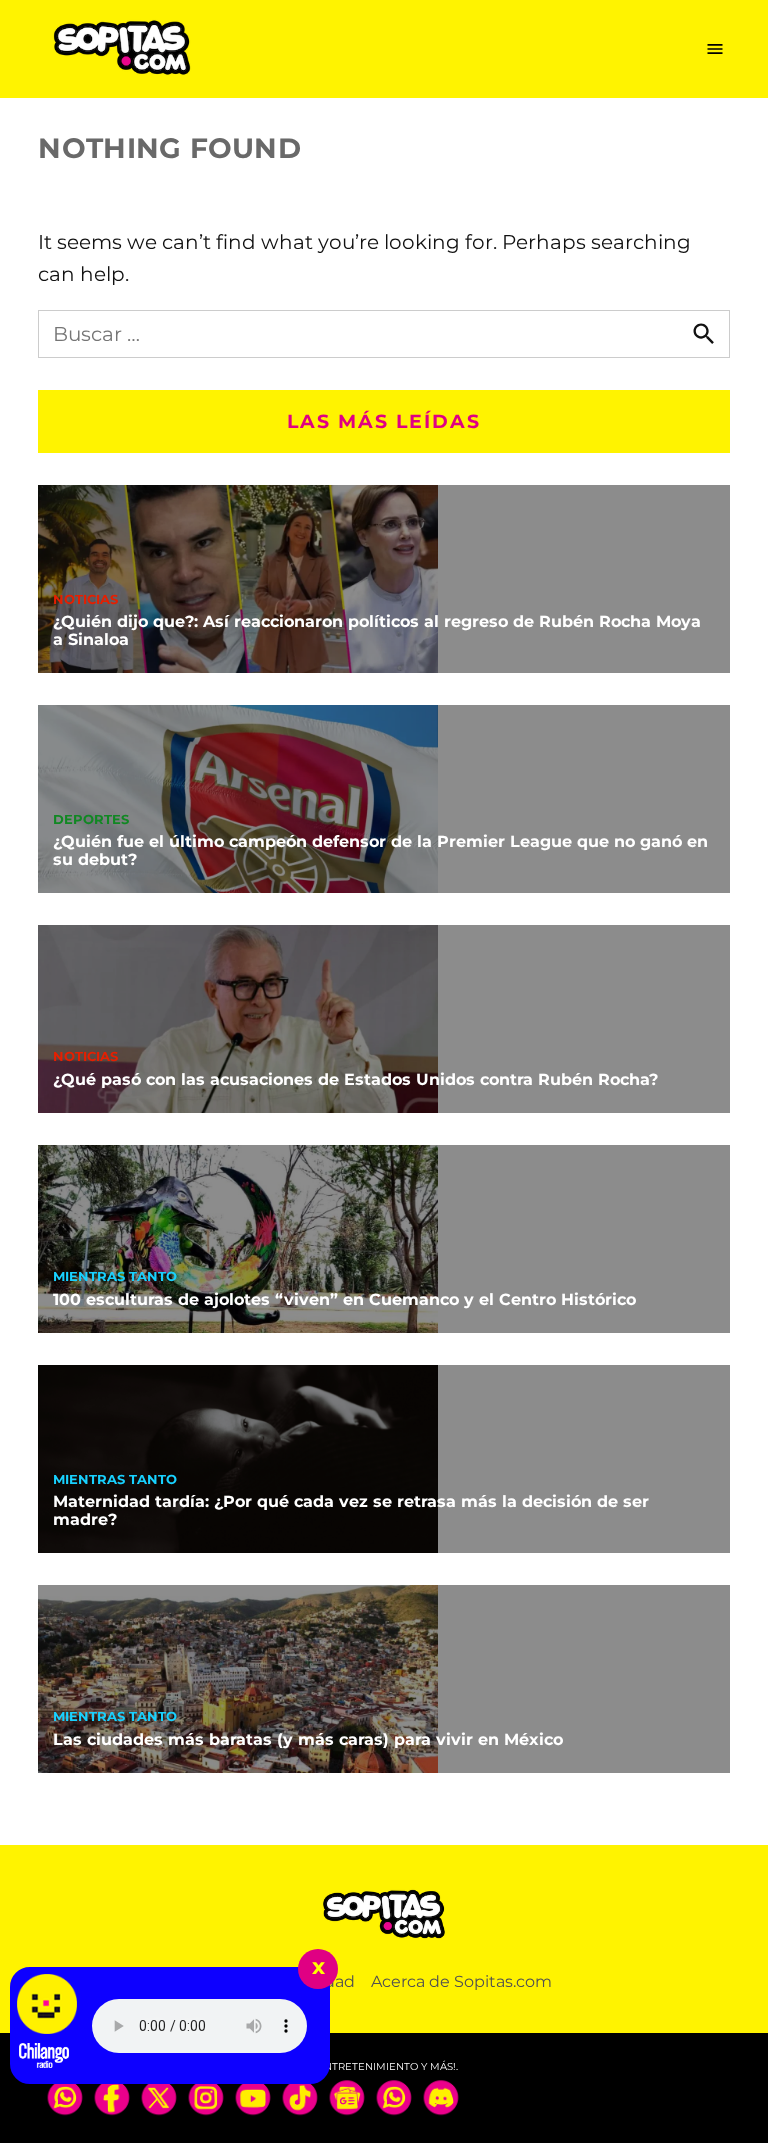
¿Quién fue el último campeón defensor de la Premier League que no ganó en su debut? (380, 850)
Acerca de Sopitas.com (461, 1981)
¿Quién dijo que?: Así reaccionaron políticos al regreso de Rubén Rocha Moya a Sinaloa (377, 630)
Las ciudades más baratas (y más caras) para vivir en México (308, 1739)
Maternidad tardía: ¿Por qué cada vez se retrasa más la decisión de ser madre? (351, 1510)
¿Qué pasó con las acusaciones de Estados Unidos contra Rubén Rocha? (355, 1079)
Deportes (91, 820)
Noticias (85, 600)
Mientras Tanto (115, 1277)
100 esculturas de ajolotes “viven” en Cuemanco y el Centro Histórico (344, 1299)
